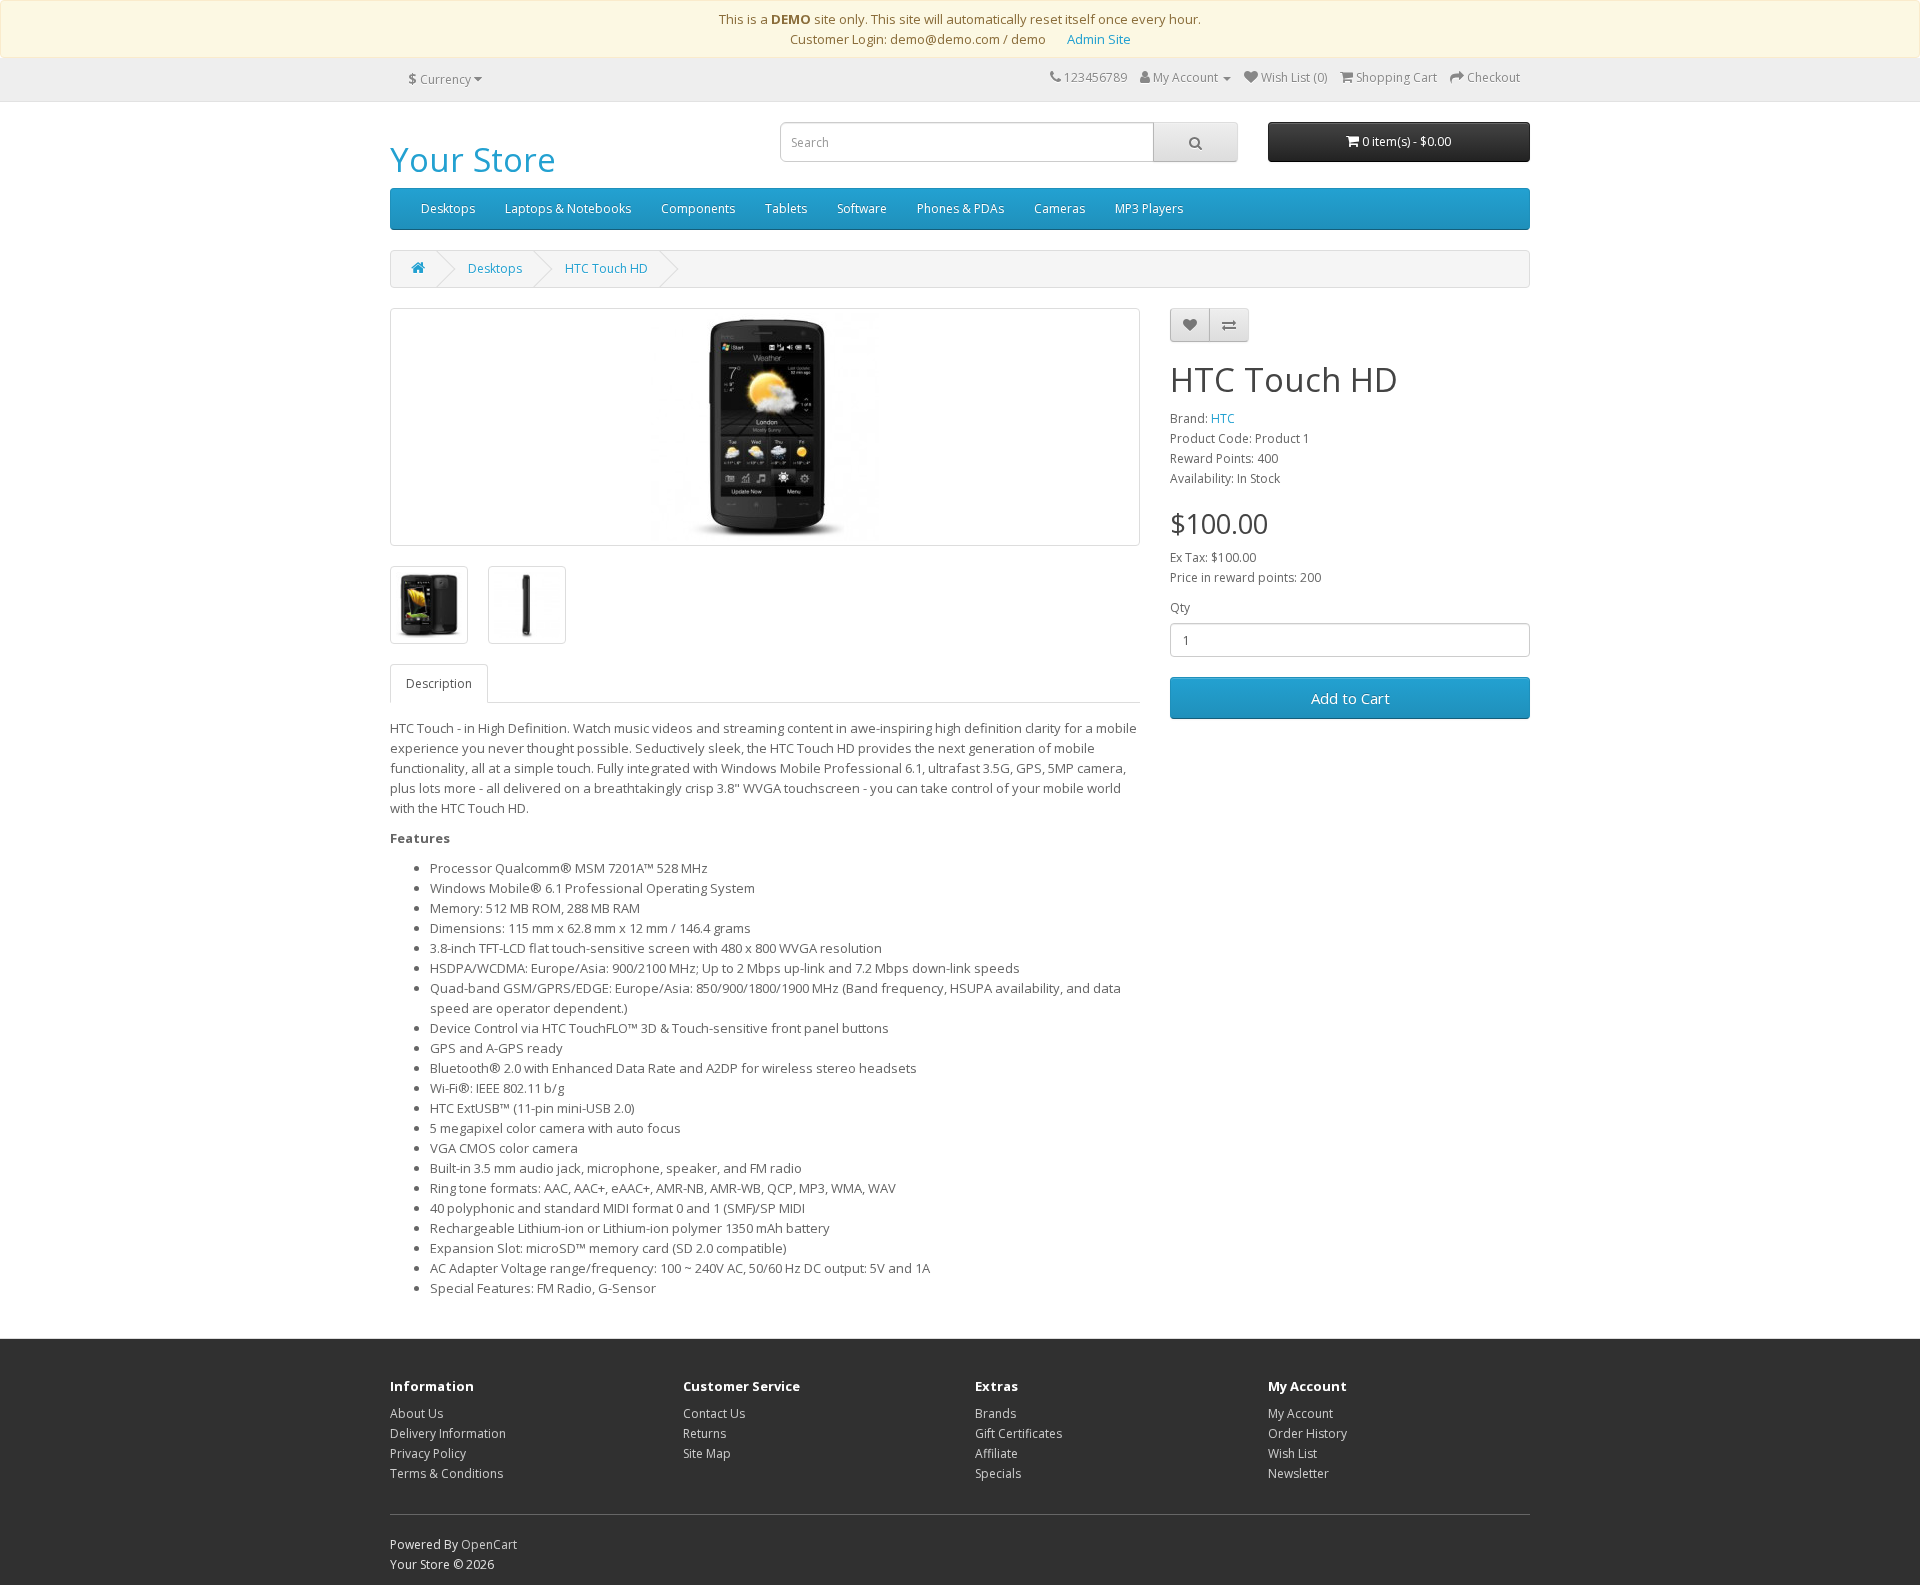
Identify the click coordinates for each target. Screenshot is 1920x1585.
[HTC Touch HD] (765, 427)
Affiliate (996, 1453)
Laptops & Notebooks (568, 208)
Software (862, 208)
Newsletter (1298, 1473)
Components (698, 208)
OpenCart (489, 1544)
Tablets (786, 208)
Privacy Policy (428, 1453)
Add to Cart (1350, 698)
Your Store (473, 159)
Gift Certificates (1018, 1433)
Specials (998, 1473)
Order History (1307, 1433)
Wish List (1292, 1453)
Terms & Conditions (446, 1473)
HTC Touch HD (606, 268)
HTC (1223, 418)
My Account (1300, 1413)
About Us (416, 1413)
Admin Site (1099, 39)
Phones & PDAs (960, 208)
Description (439, 683)
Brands (995, 1413)
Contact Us (714, 1413)
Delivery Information (448, 1433)
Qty (1180, 607)
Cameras (1059, 208)
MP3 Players (1149, 208)
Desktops (448, 208)
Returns (704, 1433)
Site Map (707, 1453)
